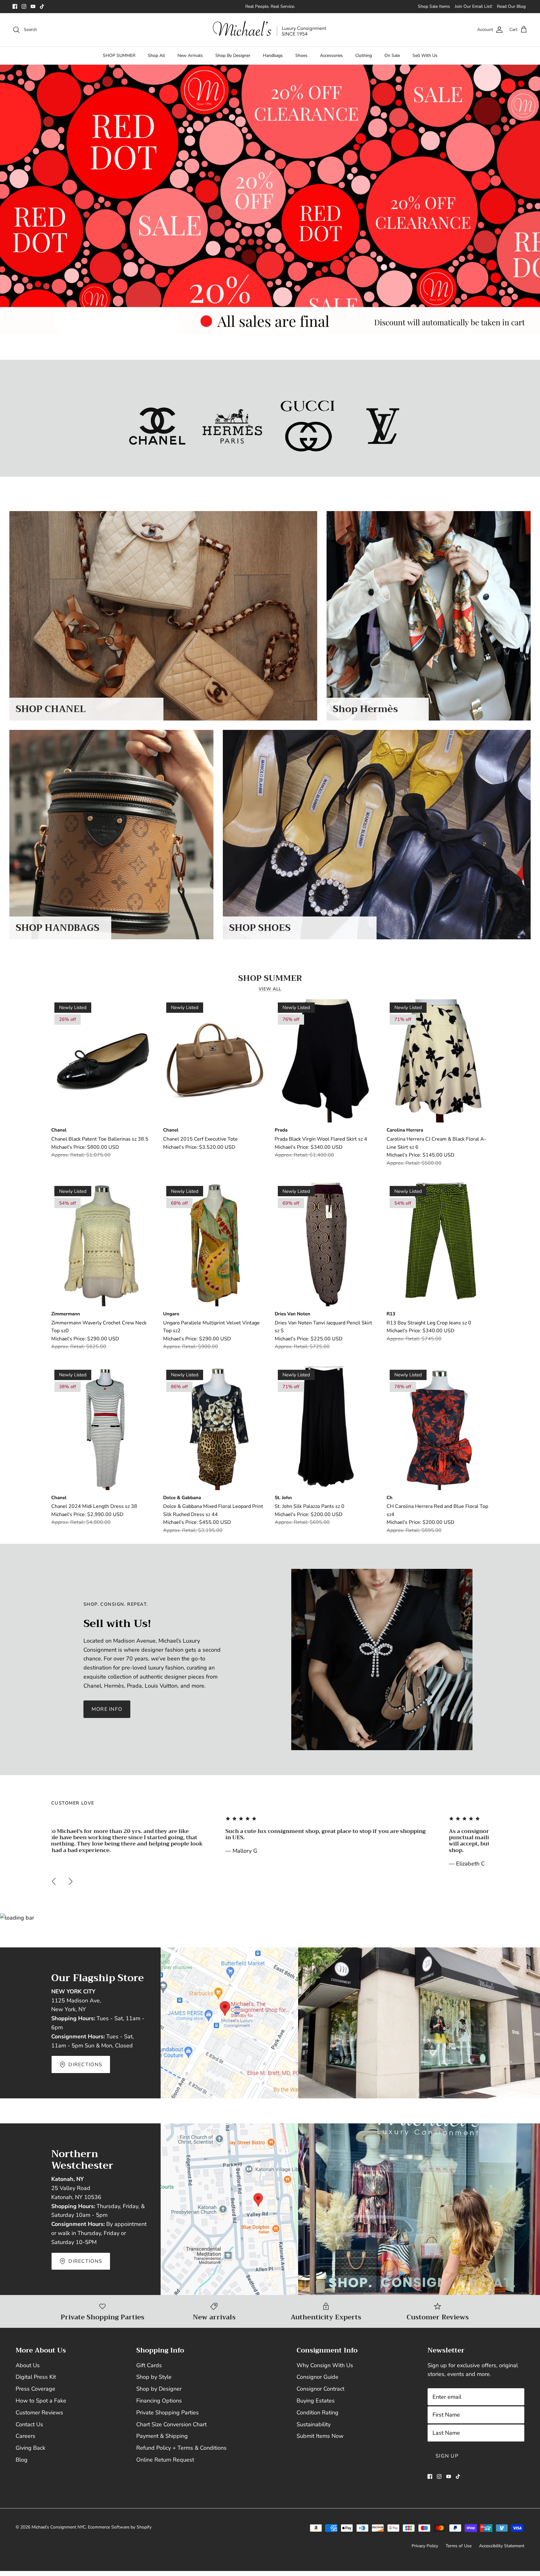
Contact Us (29, 2424)
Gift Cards (149, 2365)
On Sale (392, 55)
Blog (22, 2460)
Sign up (447, 2456)
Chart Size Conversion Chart (171, 2424)
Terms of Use (459, 2546)
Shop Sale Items (434, 6)
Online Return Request (165, 2460)
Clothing (364, 55)
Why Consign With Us (325, 2365)
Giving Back (30, 2448)
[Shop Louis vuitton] (383, 426)
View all (270, 989)
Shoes (301, 55)
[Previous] (54, 1881)
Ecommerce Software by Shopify (120, 2527)
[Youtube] (33, 6)
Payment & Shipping (162, 2436)
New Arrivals (190, 55)
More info (107, 1709)
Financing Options (159, 2401)
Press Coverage (35, 2389)
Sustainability (314, 2424)
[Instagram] (24, 6)
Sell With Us (425, 55)
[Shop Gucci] (308, 426)
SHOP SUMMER (119, 55)
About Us (28, 2365)
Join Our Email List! (473, 6)
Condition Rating (317, 2413)
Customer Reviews (39, 2413)
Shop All (156, 55)
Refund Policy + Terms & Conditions (181, 2448)
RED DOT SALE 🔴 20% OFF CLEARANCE (270, 6)
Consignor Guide (317, 2377)
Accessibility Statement (502, 2546)
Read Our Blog (511, 6)
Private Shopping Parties (167, 2413)
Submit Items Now (320, 2436)
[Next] (71, 1881)
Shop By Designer (233, 55)
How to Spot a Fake (41, 2401)
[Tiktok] (42, 6)
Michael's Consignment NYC (59, 2527)
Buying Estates (316, 2401)
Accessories (331, 55)
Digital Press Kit (36, 2377)
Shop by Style (154, 2377)
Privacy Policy (425, 2546)
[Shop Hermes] (232, 426)
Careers (25, 2436)
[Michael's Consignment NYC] (270, 30)
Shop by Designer (159, 2389)
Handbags (273, 55)
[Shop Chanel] (157, 426)
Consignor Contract (320, 2389)
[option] (270, 200)
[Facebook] (15, 6)
